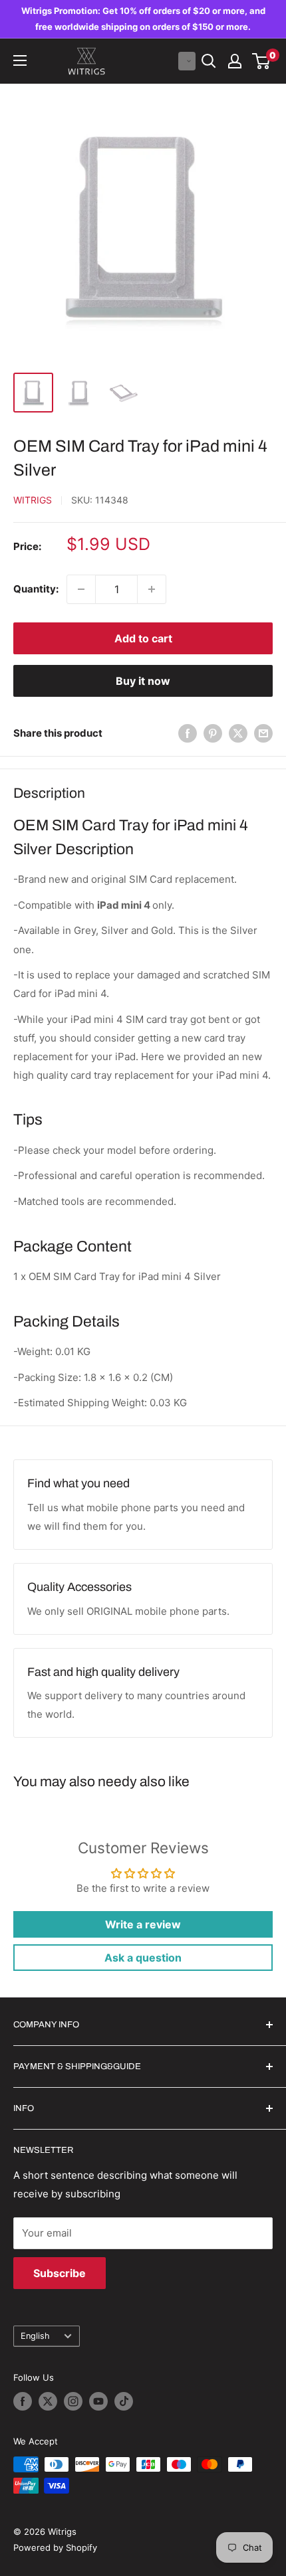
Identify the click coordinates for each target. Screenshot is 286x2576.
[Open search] (209, 61)
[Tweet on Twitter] (238, 733)
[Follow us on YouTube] (98, 2401)
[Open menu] (20, 60)
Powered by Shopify (55, 2547)
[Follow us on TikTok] (124, 2401)
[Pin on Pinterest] (213, 733)
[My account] (235, 61)
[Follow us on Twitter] (48, 2401)
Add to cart (143, 638)
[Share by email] (263, 733)
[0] (262, 61)
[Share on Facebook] (188, 733)
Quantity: (36, 589)
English (35, 2336)
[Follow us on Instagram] (73, 2401)
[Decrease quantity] (81, 589)
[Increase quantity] (152, 589)
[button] (187, 61)
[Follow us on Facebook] (23, 2401)
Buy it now (143, 681)
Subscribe (60, 2273)
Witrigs (33, 500)
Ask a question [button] (143, 1958)
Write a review (143, 1924)
